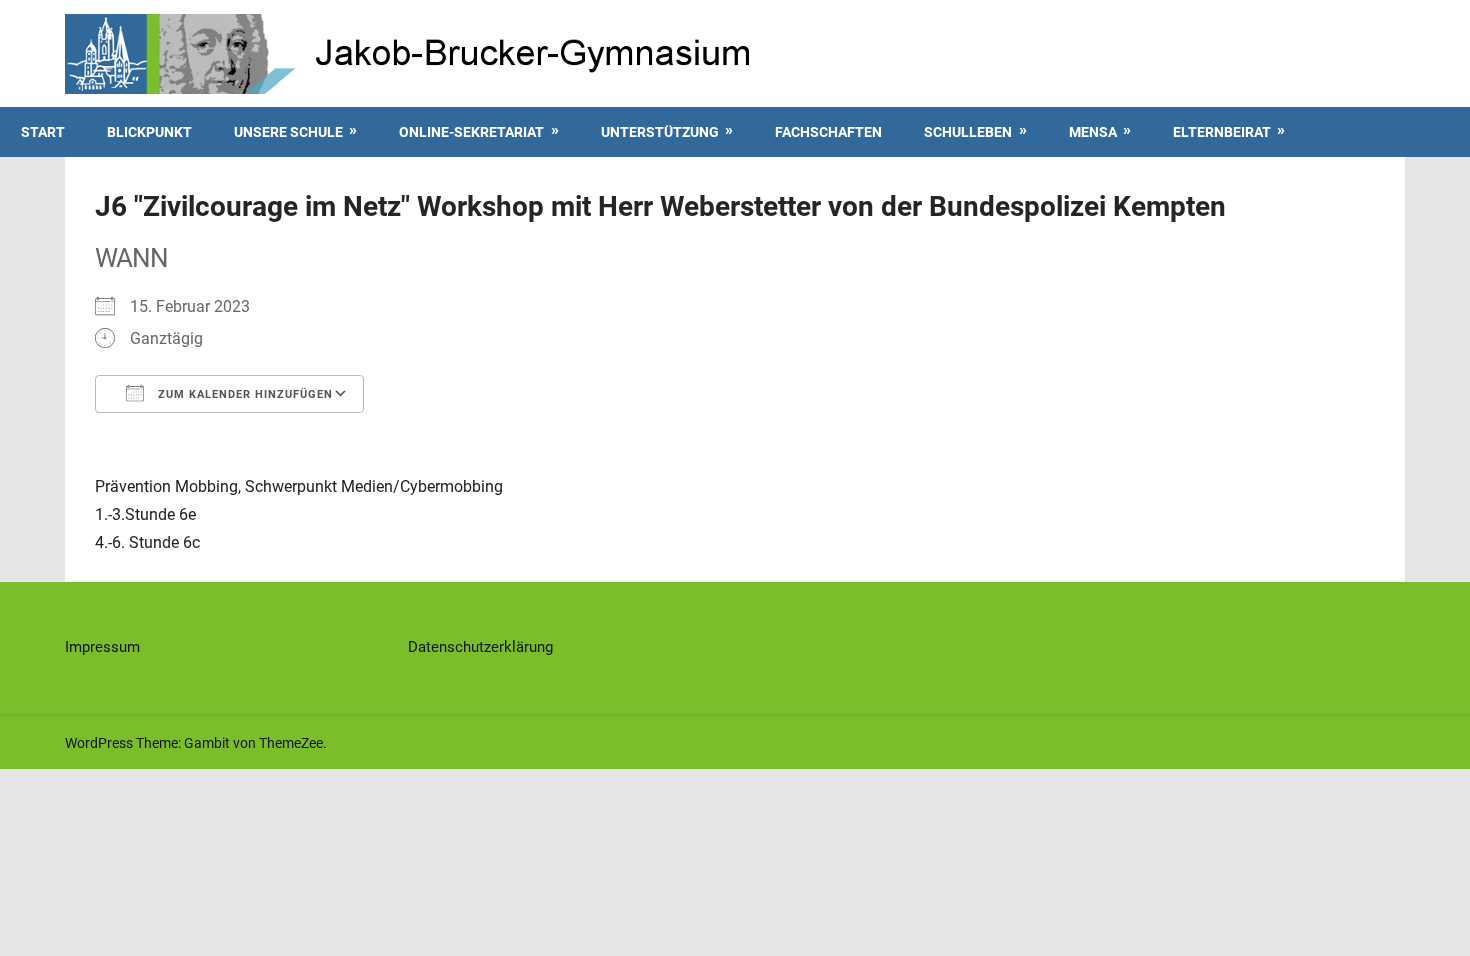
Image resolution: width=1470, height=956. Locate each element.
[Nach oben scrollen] (1436, 922)
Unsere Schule (288, 132)
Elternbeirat (1222, 132)
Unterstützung (660, 132)
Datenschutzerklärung (480, 647)
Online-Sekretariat (471, 132)
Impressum (102, 647)
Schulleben (968, 132)
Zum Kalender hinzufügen (243, 394)
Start (43, 132)
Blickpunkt (149, 132)
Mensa (1093, 132)
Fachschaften (828, 132)
